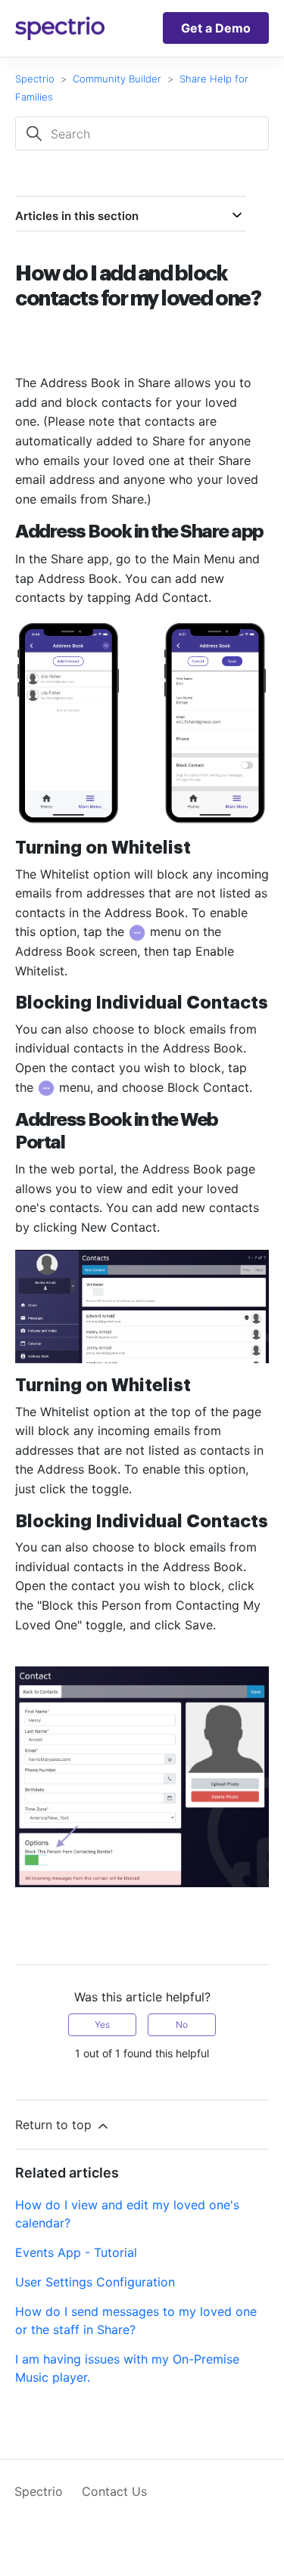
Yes (102, 2024)
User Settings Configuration (95, 2282)
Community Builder (117, 79)
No (182, 2024)
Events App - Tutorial (76, 2252)
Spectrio (35, 79)
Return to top (55, 2125)
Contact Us (114, 2491)
